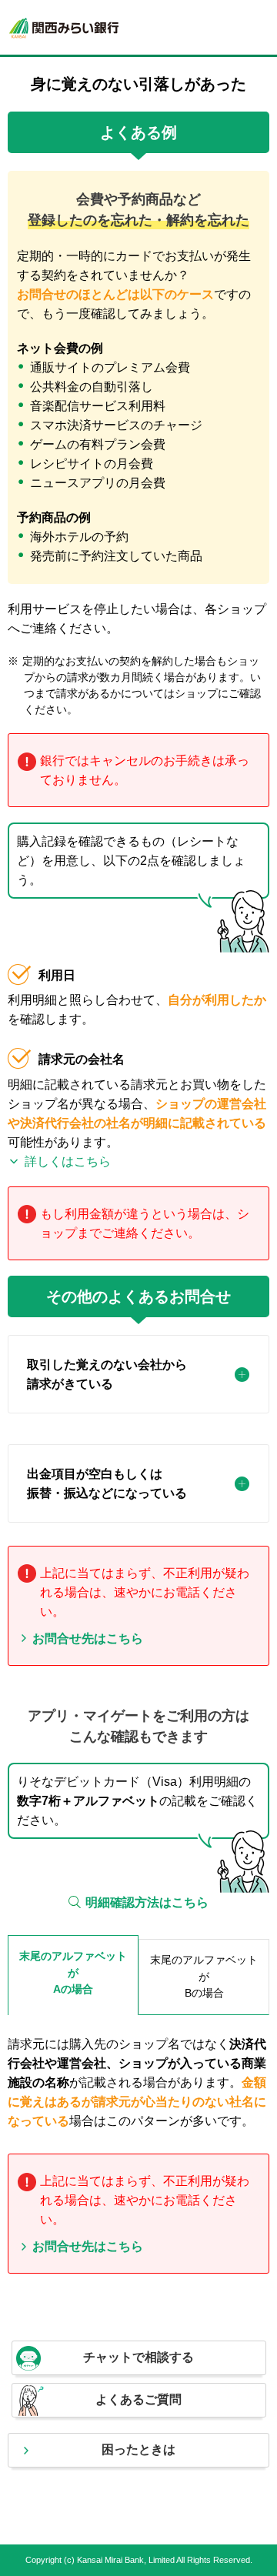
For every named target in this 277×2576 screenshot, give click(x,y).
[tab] (138, 1374)
